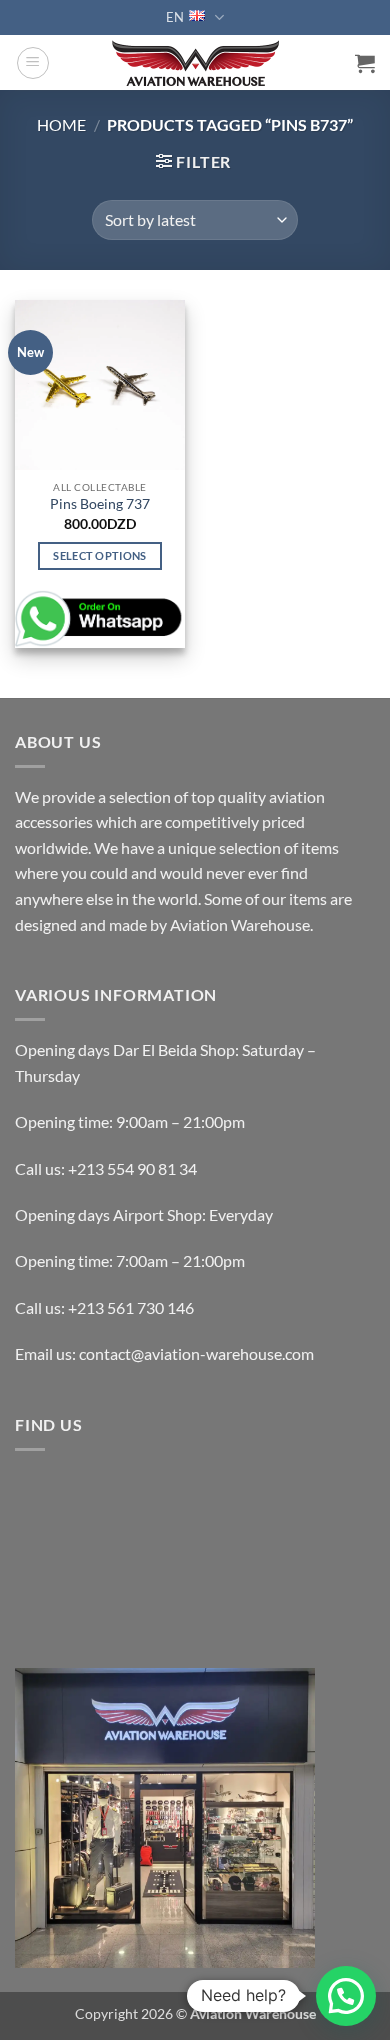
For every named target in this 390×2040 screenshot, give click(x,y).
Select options (100, 555)
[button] (33, 63)
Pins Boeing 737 (100, 504)
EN (175, 17)
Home (61, 124)
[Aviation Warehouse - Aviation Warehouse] (195, 63)
